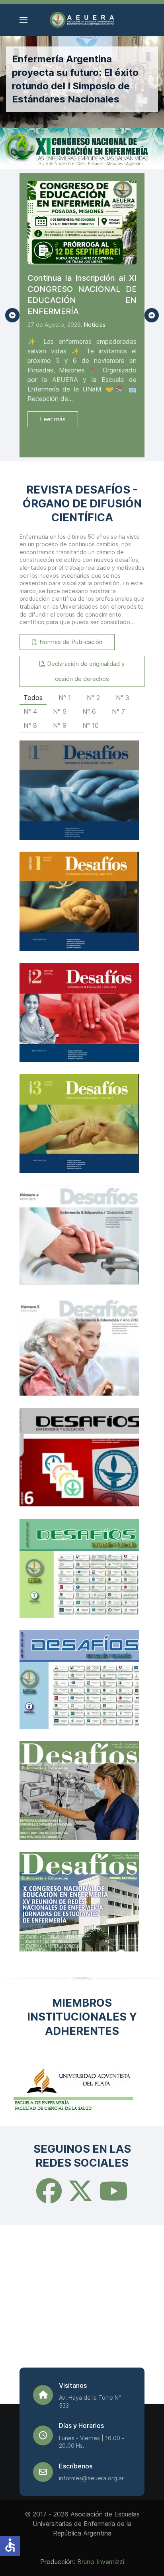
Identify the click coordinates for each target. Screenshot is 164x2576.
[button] (23, 20)
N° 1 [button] (65, 698)
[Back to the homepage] (82, 20)
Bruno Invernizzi (101, 2562)
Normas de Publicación (70, 642)
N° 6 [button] (89, 711)
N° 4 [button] (30, 711)
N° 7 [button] (118, 711)
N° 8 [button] (30, 725)
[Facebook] (49, 2198)
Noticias (95, 325)
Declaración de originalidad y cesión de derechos (85, 671)
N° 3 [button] (123, 698)
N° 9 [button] (60, 725)
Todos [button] (33, 698)
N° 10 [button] (91, 725)
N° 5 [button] (60, 711)
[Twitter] (80, 2198)
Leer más (53, 419)
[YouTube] (113, 2198)
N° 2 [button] (93, 698)
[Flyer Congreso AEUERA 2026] (82, 148)
